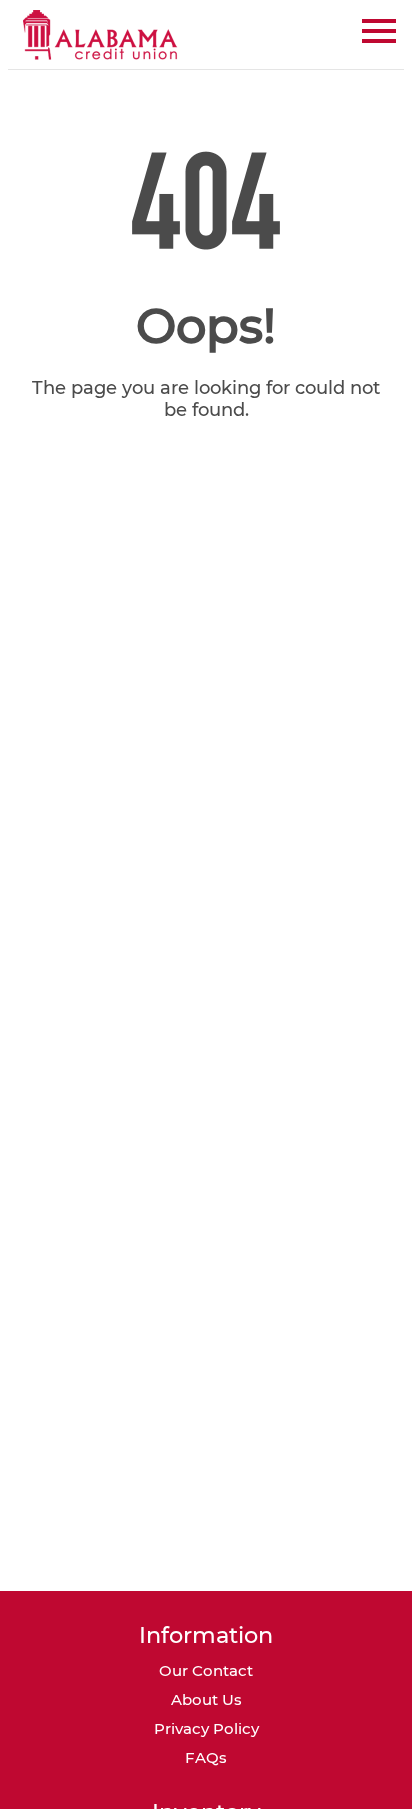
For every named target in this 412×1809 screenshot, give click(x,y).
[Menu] (379, 27)
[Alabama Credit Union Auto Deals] (101, 34)
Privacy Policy (206, 1728)
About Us (206, 1699)
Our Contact (206, 1670)
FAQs (206, 1757)
